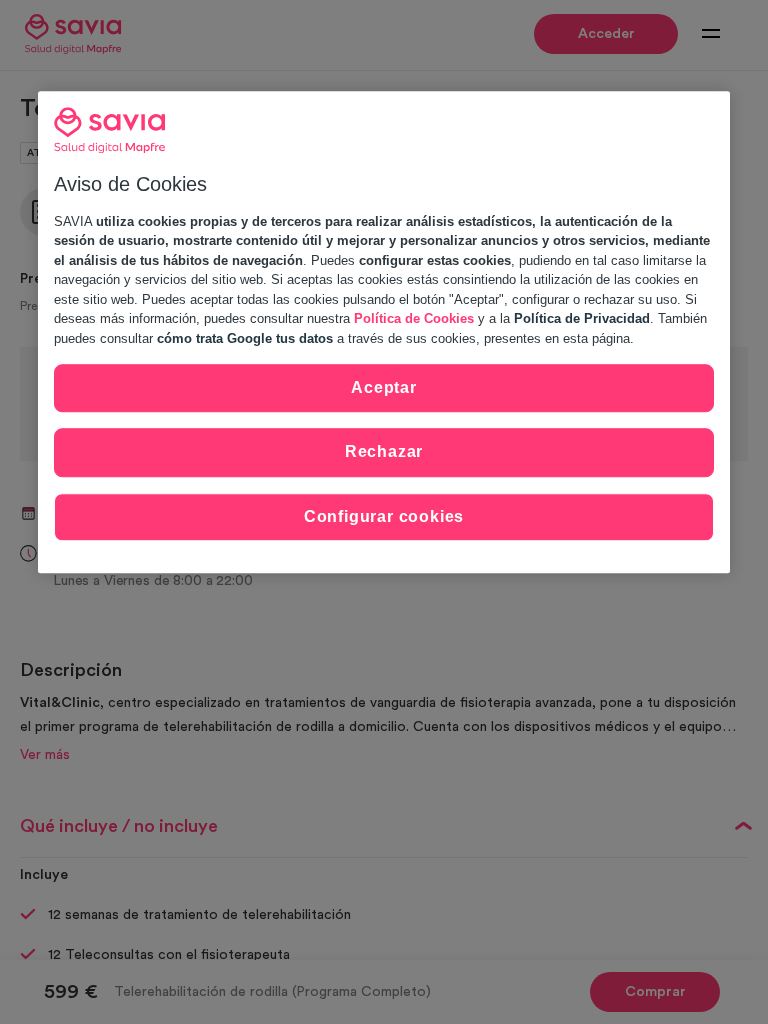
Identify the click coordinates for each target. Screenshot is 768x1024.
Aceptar (384, 387)
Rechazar (384, 452)
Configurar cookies (384, 516)
